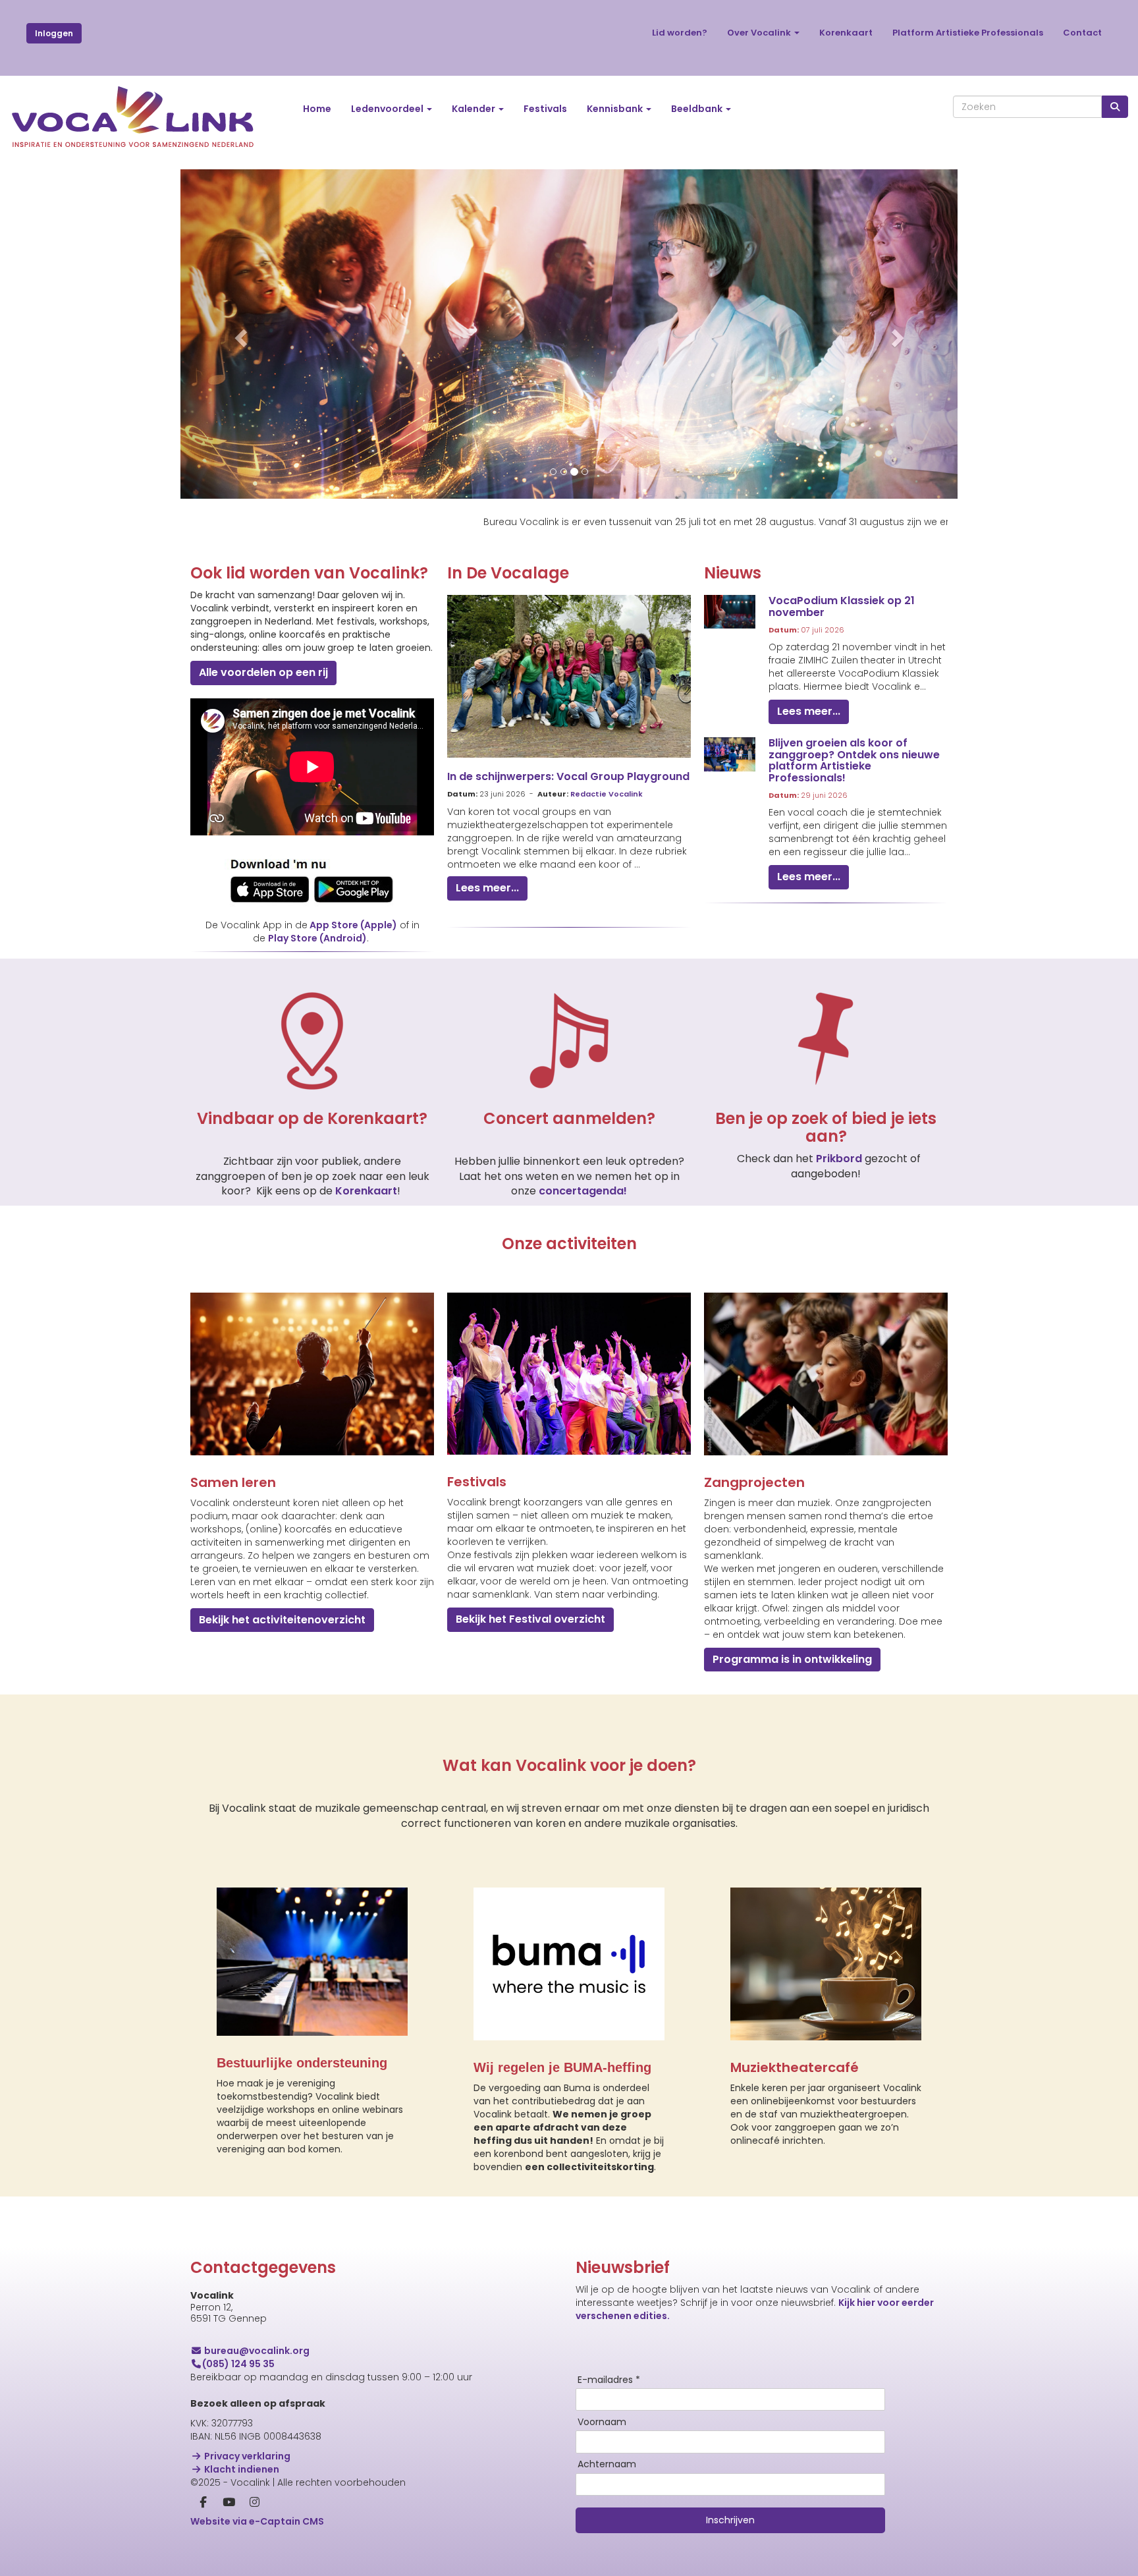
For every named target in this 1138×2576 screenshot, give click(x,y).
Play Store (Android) (317, 938)
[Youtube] (229, 2503)
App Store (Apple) (353, 925)
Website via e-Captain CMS (257, 2521)
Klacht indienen (241, 2469)
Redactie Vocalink (607, 794)
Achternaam (607, 2465)
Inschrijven (730, 2520)
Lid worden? (680, 33)
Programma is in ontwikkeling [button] (792, 1659)
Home (317, 109)
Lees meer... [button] (487, 888)
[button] (239, 334)
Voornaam (602, 2422)
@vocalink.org (257, 2351)
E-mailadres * (609, 2380)
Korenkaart (846, 33)
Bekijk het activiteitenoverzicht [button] (282, 1620)
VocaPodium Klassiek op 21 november (842, 606)
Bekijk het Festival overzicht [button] (530, 1619)
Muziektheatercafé (795, 2067)
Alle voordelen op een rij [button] (263, 672)
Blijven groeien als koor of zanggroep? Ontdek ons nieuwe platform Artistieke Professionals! (854, 760)
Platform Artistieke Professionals (968, 33)
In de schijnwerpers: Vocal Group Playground (568, 776)
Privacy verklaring (246, 2456)
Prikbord (840, 1159)
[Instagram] (255, 2503)
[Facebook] (203, 2503)
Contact (1082, 33)
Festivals (545, 109)
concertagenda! (583, 1191)
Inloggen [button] (54, 33)
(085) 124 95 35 (238, 2364)
